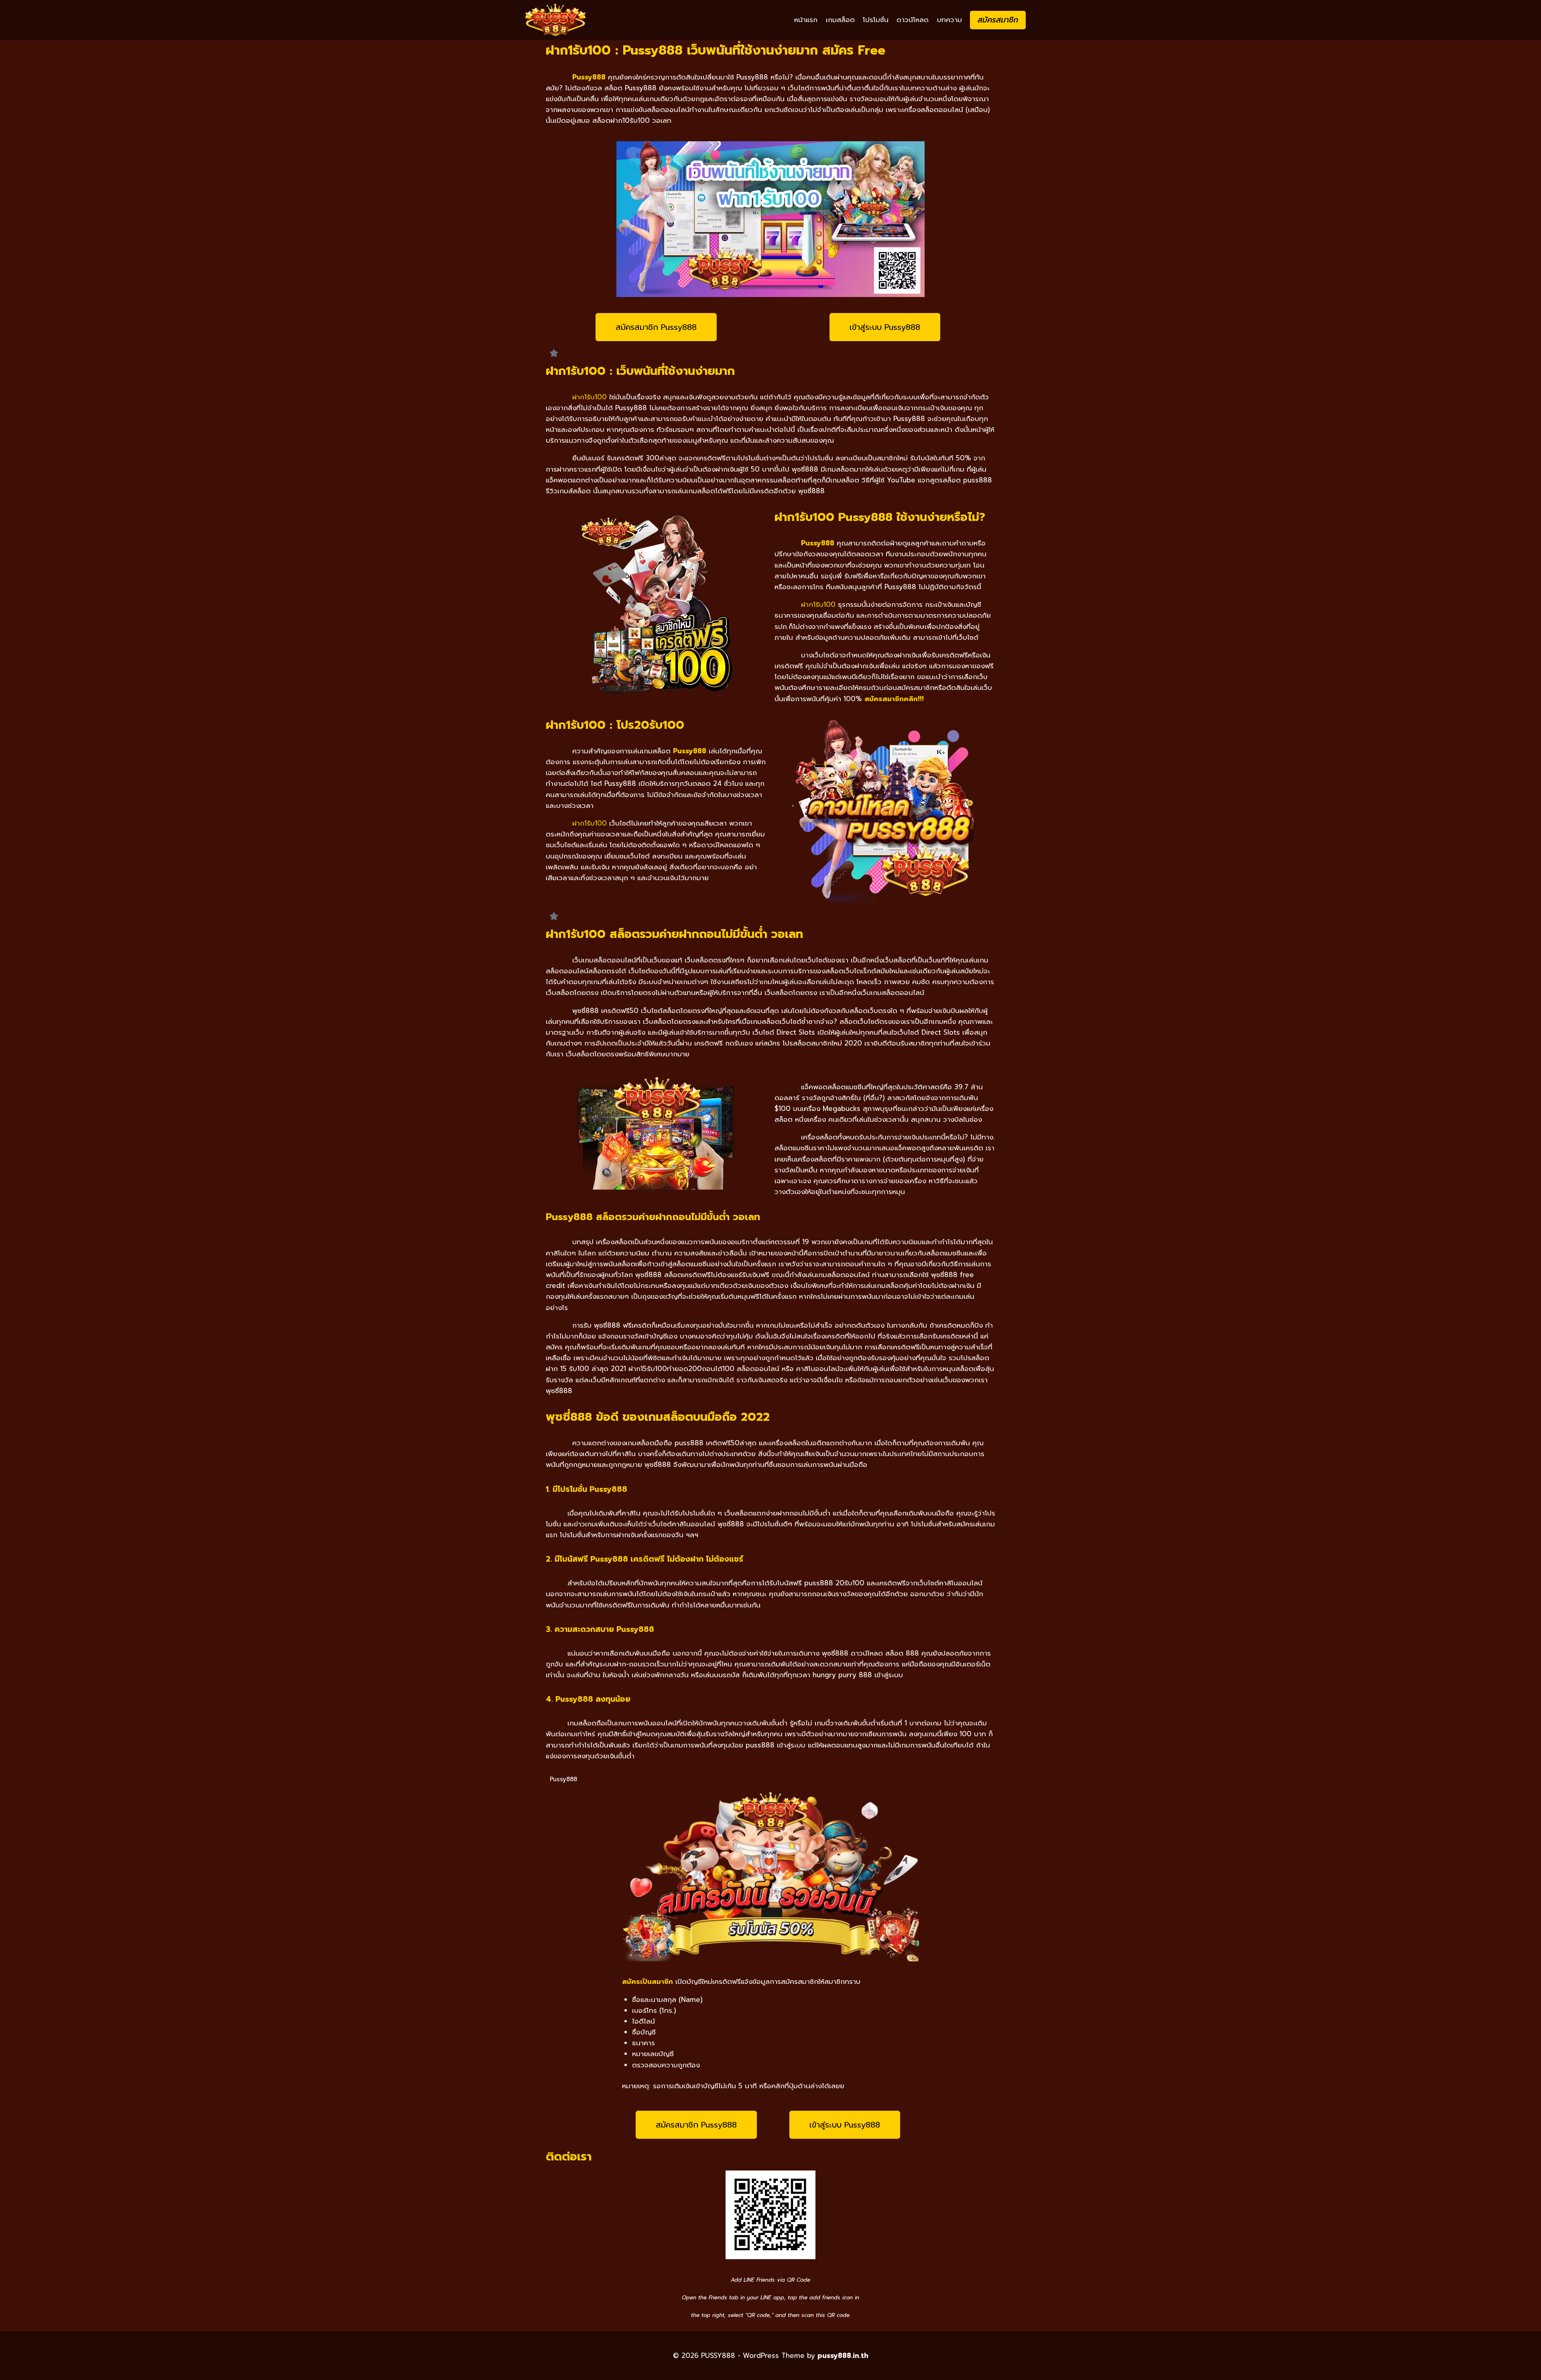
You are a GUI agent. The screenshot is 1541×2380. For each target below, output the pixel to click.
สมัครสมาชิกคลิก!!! (894, 699)
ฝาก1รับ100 (590, 397)
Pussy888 (589, 77)
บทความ (949, 20)
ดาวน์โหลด (913, 20)
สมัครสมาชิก (998, 20)
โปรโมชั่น (876, 20)
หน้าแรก (806, 20)
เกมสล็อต (840, 20)
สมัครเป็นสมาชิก (648, 1981)
